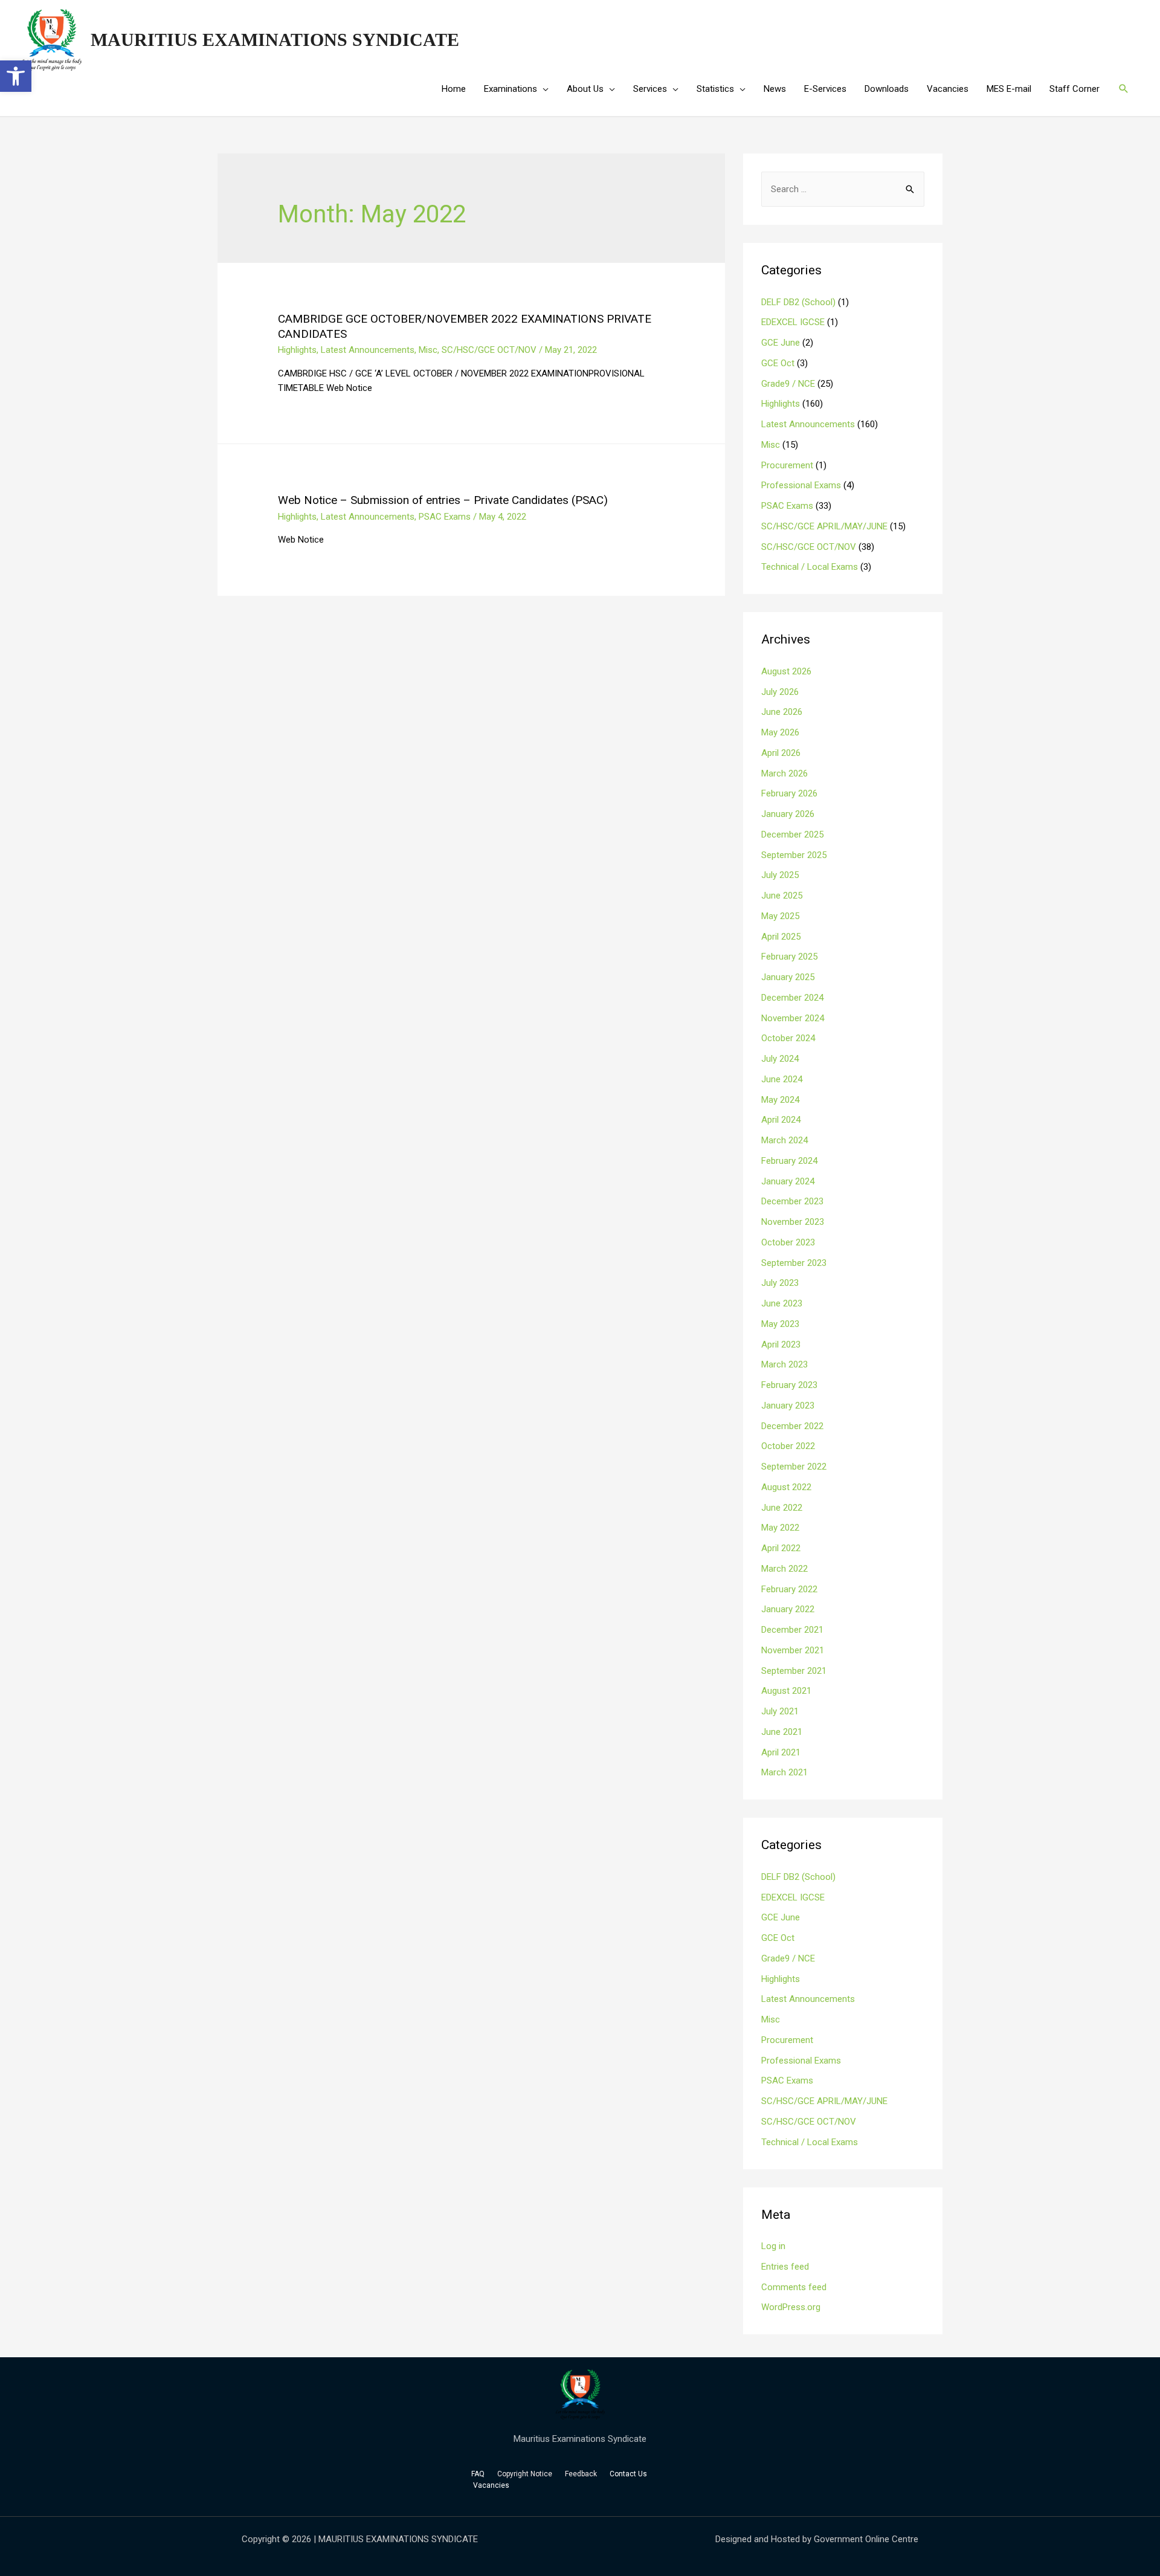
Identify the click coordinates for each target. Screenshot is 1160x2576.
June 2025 (782, 896)
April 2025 (781, 937)
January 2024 (788, 1181)
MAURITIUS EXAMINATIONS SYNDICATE (275, 40)
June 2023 (782, 1303)
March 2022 (785, 1569)
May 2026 (780, 732)
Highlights (297, 350)
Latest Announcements (368, 350)
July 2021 (780, 1711)
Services (650, 89)
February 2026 (789, 793)
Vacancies (948, 89)
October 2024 (788, 1038)
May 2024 (780, 1100)
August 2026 (786, 671)
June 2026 (782, 712)
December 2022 (792, 1426)
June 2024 (782, 1079)
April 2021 (781, 1752)
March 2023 (785, 1364)
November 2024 (793, 1018)
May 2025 (780, 916)
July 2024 (780, 1059)
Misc (428, 350)
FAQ (478, 2474)
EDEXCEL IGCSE (793, 322)
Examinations (511, 89)
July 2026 (780, 692)
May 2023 (780, 1324)
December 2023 (792, 1201)
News (775, 89)
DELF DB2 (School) (798, 302)
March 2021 (785, 1772)
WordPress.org (791, 2307)
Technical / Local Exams (810, 567)
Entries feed (785, 2267)
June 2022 (782, 1508)
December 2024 (792, 998)
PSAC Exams (445, 517)
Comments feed (794, 2287)
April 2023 (781, 1344)
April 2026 (781, 753)
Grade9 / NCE (788, 384)
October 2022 (788, 1446)
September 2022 (794, 1467)
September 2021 (794, 1671)
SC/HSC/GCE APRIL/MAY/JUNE (824, 526)
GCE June (781, 343)
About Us (585, 89)
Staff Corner (1075, 89)
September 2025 (794, 855)
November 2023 (793, 1222)
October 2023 (788, 1242)
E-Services (825, 89)
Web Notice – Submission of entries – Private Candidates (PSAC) (443, 500)
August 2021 (786, 1691)
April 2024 (781, 1120)
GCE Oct (778, 363)
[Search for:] (843, 189)
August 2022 (786, 1487)
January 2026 (788, 814)
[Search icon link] (1124, 89)
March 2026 (785, 773)
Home (454, 89)
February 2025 (789, 957)
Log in (773, 2246)
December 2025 (792, 834)
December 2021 (792, 1630)
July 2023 (780, 1283)
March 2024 (785, 1140)
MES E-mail (1009, 89)
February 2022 (789, 1589)
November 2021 (793, 1650)
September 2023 (794, 1263)
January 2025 (788, 977)
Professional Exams (801, 485)
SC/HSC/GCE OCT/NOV (489, 350)
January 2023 (788, 1406)
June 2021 (782, 1732)
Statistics (715, 89)
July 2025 (780, 875)
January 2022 (788, 1609)
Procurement (787, 465)
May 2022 (780, 1528)
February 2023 (789, 1385)
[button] (16, 76)
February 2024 (789, 1161)
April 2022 (781, 1548)
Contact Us (629, 2474)
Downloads (887, 89)
